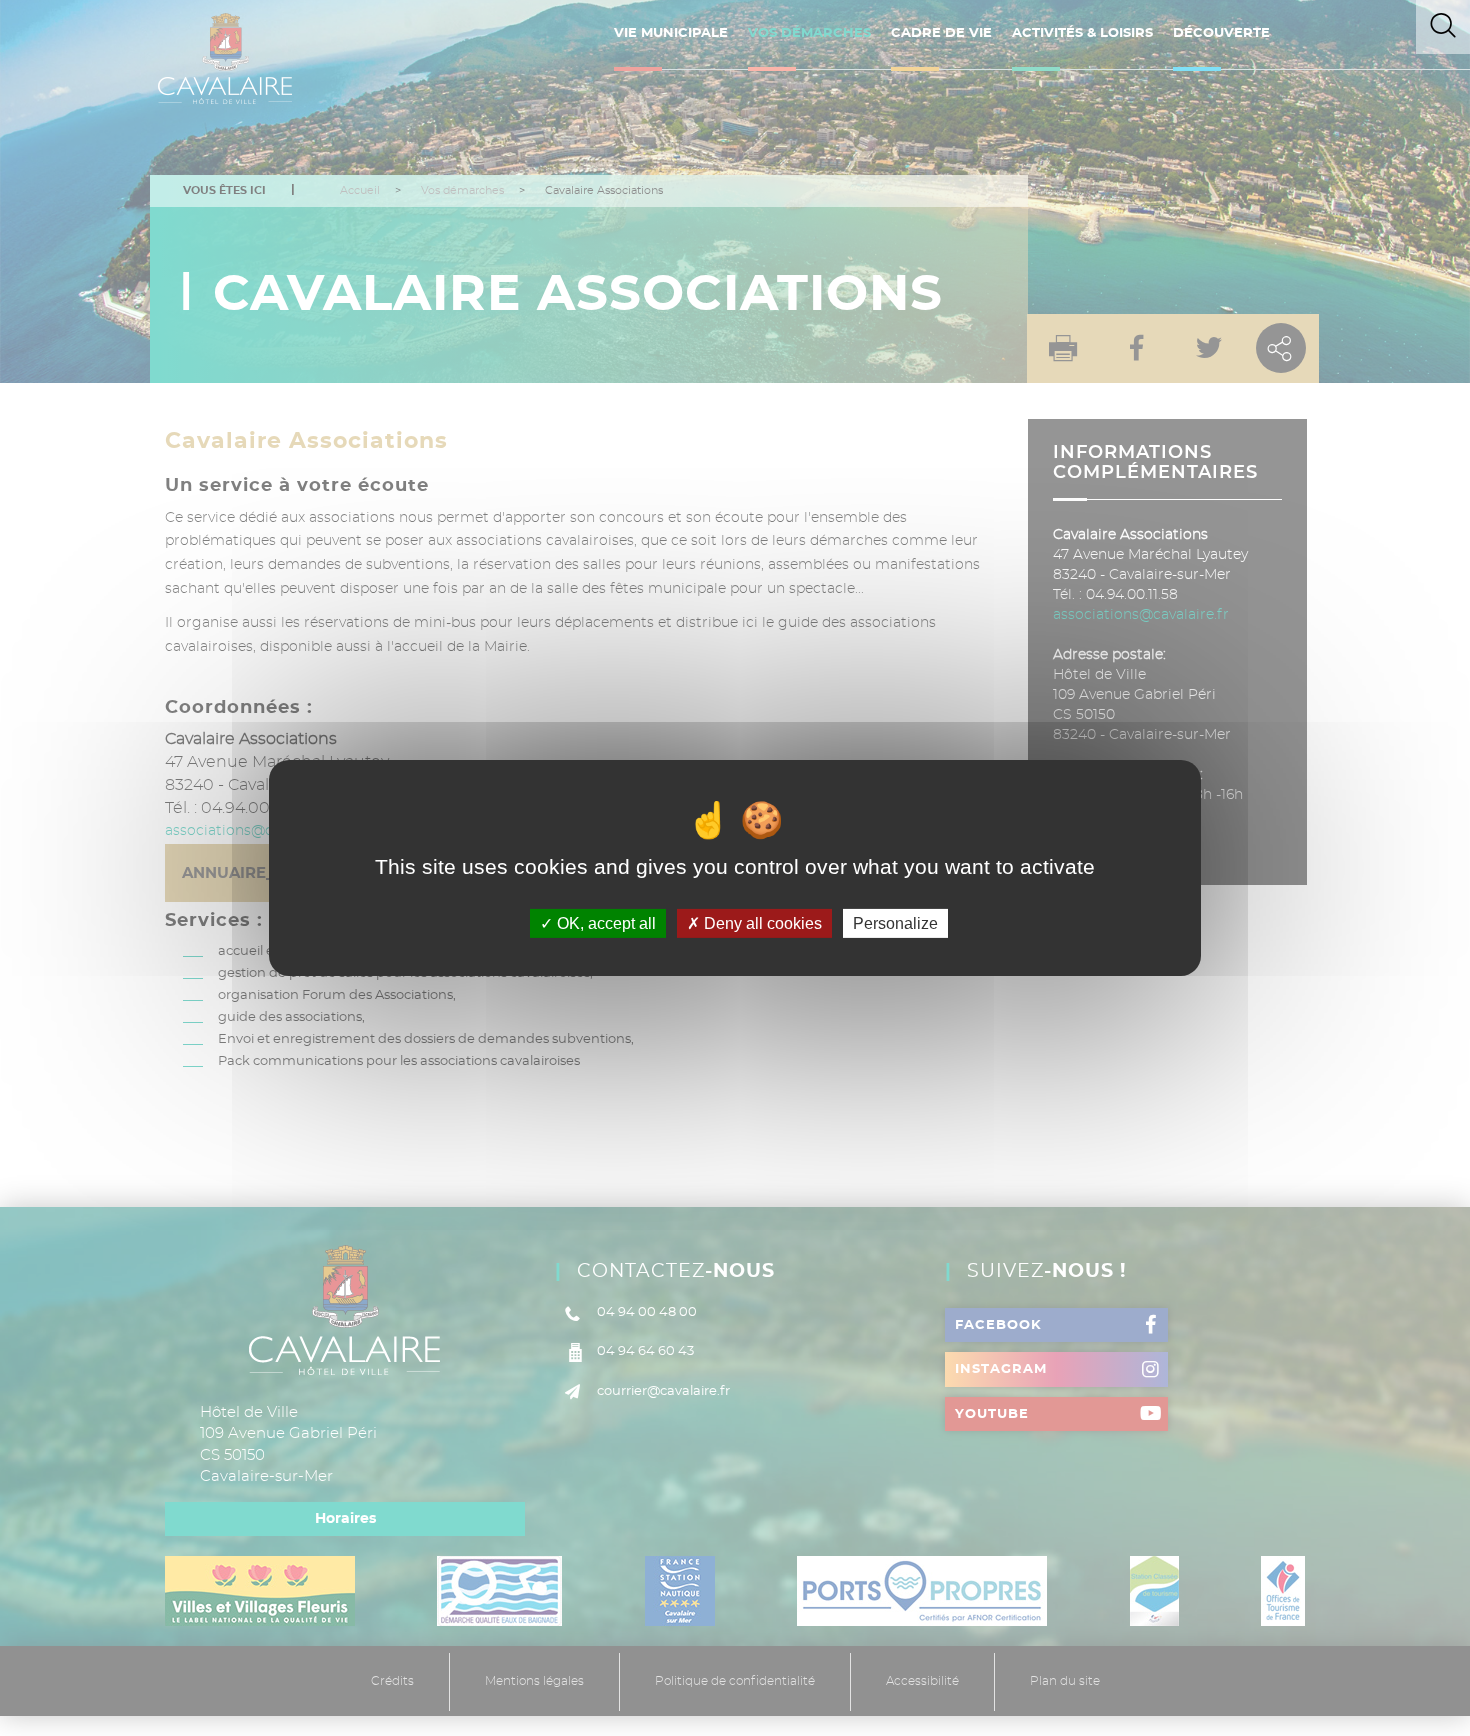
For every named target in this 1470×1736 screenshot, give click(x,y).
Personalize (895, 923)
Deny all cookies (761, 923)
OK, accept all (604, 923)
